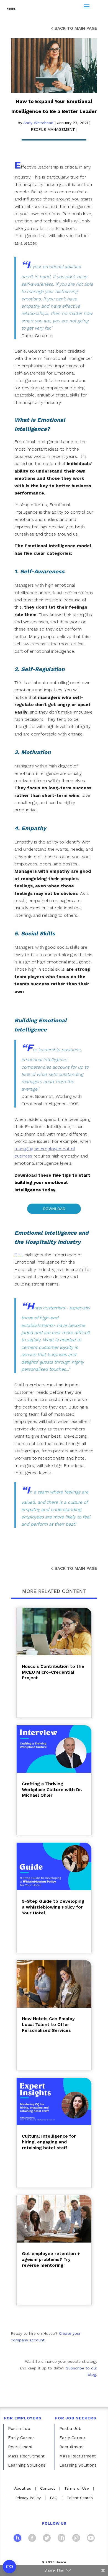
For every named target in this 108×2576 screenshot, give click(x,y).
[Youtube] (91, 2539)
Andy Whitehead (38, 123)
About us (23, 2488)
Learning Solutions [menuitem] (27, 2465)
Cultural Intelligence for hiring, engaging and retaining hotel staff (49, 2142)
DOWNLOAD (54, 1209)
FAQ (54, 2498)
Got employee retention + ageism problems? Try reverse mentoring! (51, 2259)
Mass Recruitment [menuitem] (26, 2456)
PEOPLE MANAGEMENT (53, 129)
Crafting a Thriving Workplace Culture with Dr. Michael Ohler (52, 1790)
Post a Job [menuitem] (19, 2429)
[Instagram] (76, 2539)
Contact (48, 2488)
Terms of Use (77, 2488)
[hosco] (17, 2539)
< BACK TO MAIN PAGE (74, 28)
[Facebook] (32, 2539)
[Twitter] (47, 2539)
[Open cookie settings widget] (9, 2567)
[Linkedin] (61, 2539)
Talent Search (80, 2498)
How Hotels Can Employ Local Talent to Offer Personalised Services (48, 2024)
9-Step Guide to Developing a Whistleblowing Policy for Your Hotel (53, 1907)
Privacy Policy (28, 2498)
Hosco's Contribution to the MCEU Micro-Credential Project (53, 1672)
